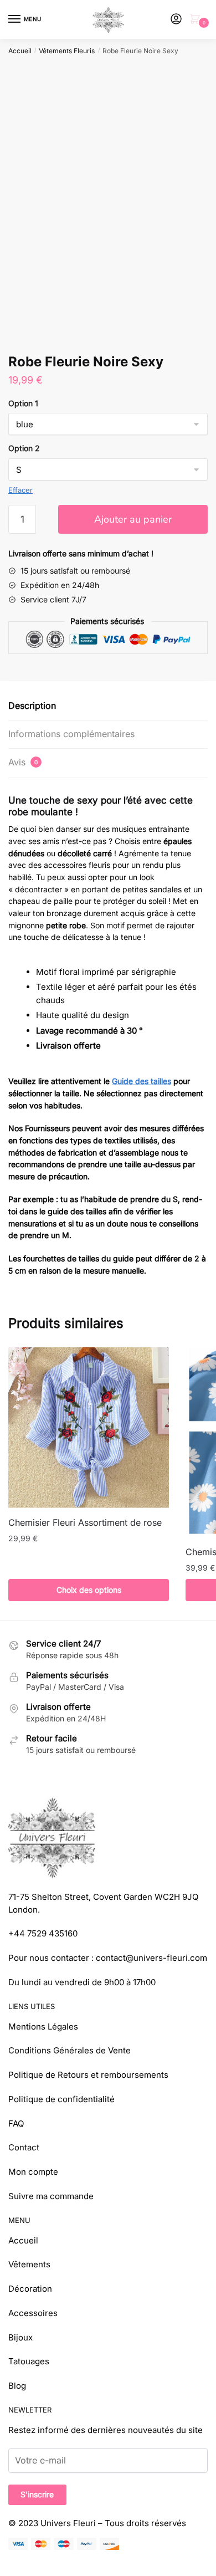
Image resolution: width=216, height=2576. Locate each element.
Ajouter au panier (133, 519)
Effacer (20, 490)
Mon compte (33, 2172)
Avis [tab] (23, 762)
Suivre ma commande (51, 2196)
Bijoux (20, 2337)
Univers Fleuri (68, 2523)
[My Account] (176, 20)
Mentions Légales (43, 2026)
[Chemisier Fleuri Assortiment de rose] (89, 1428)
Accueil (20, 51)
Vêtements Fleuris (67, 51)
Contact (24, 2147)
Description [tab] (32, 706)
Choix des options (89, 1590)
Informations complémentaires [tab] (71, 734)
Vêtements (29, 2264)
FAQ (16, 2123)
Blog (17, 2386)
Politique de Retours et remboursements (88, 2075)
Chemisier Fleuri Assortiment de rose (85, 1522)
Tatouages (29, 2361)
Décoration (30, 2289)
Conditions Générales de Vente (70, 2050)
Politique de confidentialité (61, 2099)
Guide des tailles (142, 1081)
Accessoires (33, 2313)
